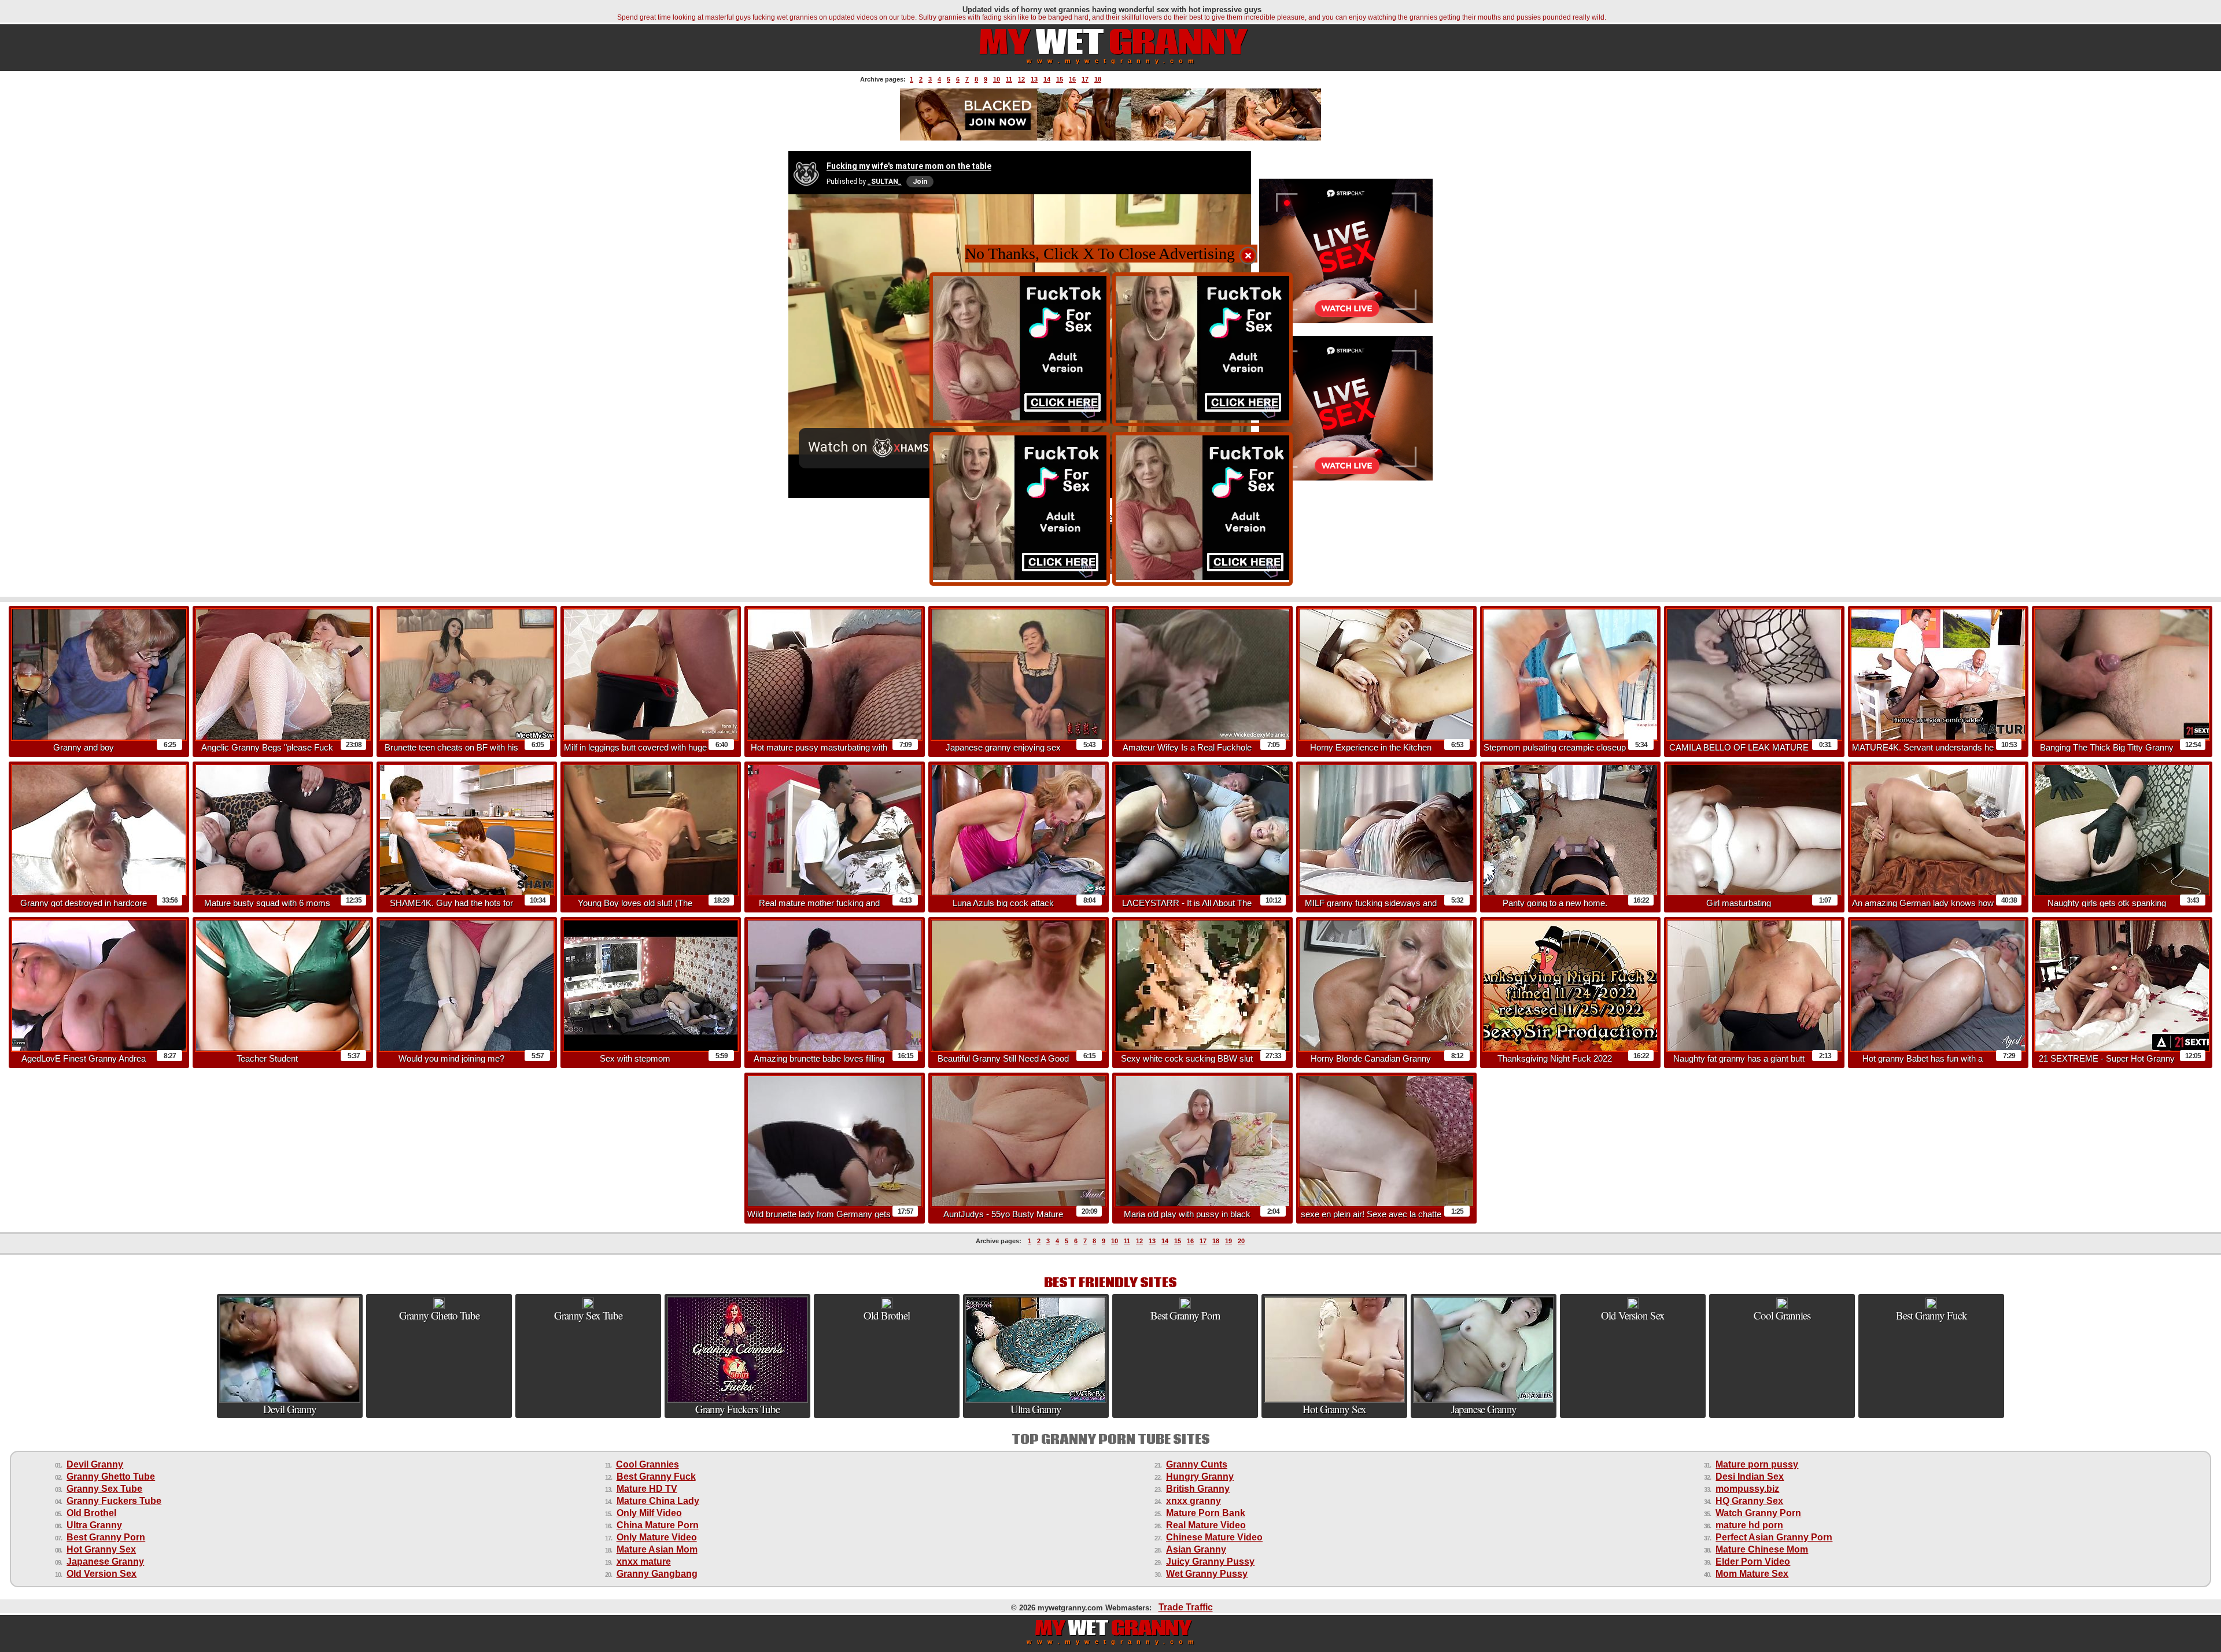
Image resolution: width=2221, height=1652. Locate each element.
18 (1098, 79)
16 (1072, 79)
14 (1047, 79)
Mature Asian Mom (657, 1549)
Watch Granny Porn (1758, 1513)
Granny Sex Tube (104, 1489)
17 (1085, 79)
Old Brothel (91, 1513)
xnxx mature (644, 1562)
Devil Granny (95, 1464)
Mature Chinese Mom (1762, 1549)
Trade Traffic (1186, 1607)
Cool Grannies (648, 1464)
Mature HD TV (647, 1489)
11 (1009, 79)
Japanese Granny (105, 1562)
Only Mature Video (657, 1537)
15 (1060, 79)
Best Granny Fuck (656, 1477)
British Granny (1198, 1489)
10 (997, 79)
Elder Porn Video (1753, 1562)
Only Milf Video (649, 1513)
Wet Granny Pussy (1207, 1574)
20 (1241, 1241)
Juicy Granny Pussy (1210, 1562)
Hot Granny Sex (101, 1549)
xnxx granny (1193, 1501)
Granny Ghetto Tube (111, 1477)
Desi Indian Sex (1750, 1477)
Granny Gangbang (657, 1574)
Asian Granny (1196, 1549)
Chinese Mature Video (1214, 1537)
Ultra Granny (94, 1525)
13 (1034, 79)
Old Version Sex (102, 1574)
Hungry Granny (1200, 1477)
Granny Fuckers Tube (114, 1501)
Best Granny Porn (106, 1537)
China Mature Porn (658, 1525)
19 (1228, 1241)
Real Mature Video (1206, 1525)
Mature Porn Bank (1206, 1513)
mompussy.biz (1747, 1489)
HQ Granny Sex (1749, 1501)
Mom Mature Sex (1752, 1574)
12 (1021, 79)
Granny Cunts (1197, 1464)
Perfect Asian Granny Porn (1774, 1537)
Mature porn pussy (1757, 1464)
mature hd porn (1749, 1525)
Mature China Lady (658, 1501)
